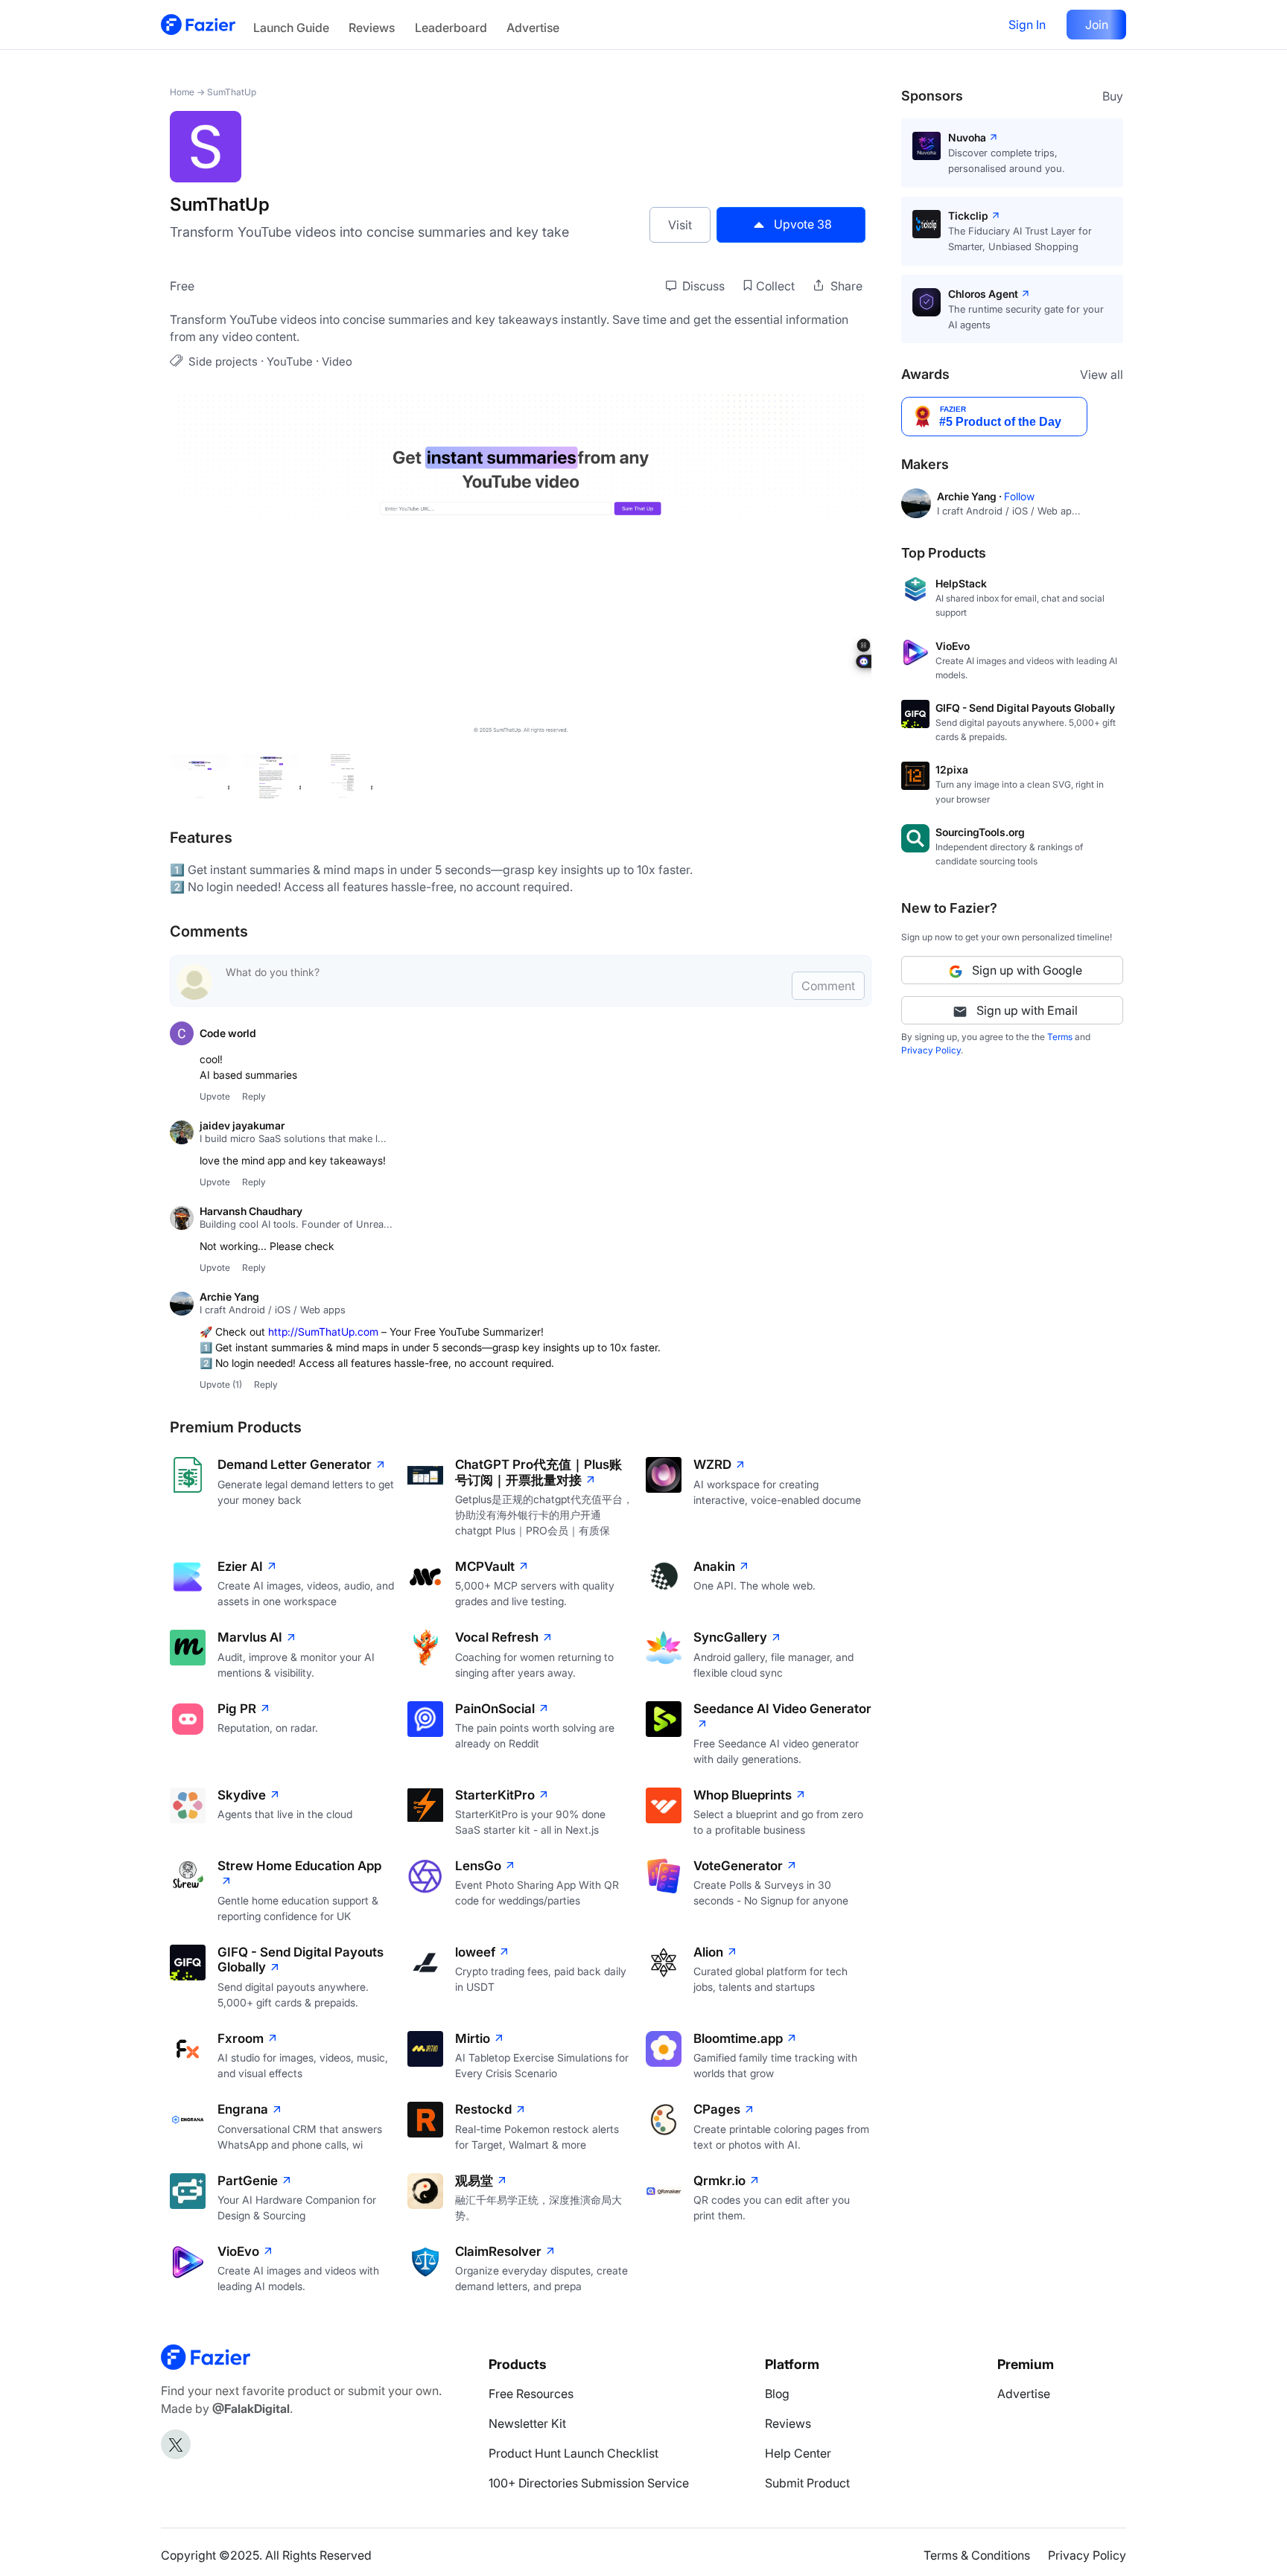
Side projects (223, 361)
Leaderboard (451, 28)
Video (337, 361)
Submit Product (807, 2483)
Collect (775, 286)
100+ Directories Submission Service (589, 2483)
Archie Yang (229, 1297)
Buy (1113, 96)
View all (1102, 374)
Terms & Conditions (977, 2555)
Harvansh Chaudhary (251, 1211)
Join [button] (1097, 25)
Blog (777, 2394)
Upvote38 (803, 224)
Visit (680, 225)
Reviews (372, 28)
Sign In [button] (1027, 25)
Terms (1060, 1037)
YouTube (290, 361)
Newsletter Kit (527, 2423)
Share (845, 286)
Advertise (533, 28)
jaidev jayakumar (242, 1125)
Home (182, 92)
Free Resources (531, 2394)
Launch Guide (291, 28)
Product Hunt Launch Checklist (573, 2453)
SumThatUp (232, 92)
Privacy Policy (931, 1050)
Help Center (798, 2453)
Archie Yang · (970, 496)
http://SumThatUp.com (323, 1332)
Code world (228, 1033)
